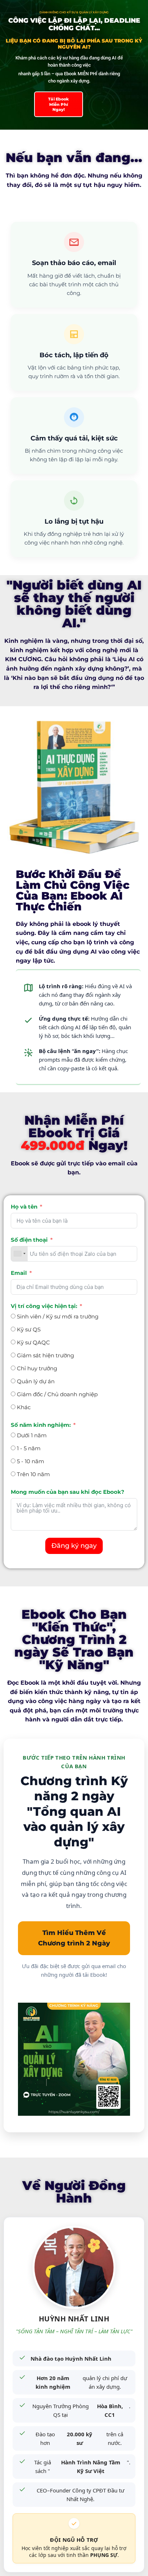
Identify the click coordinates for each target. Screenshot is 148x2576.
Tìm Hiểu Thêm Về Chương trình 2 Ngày (74, 1938)
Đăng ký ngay (74, 1546)
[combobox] (19, 1254)
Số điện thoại (29, 1240)
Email (19, 1273)
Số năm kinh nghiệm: (41, 1425)
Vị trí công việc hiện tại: (44, 1306)
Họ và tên (24, 1207)
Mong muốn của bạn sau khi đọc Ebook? (68, 1492)
